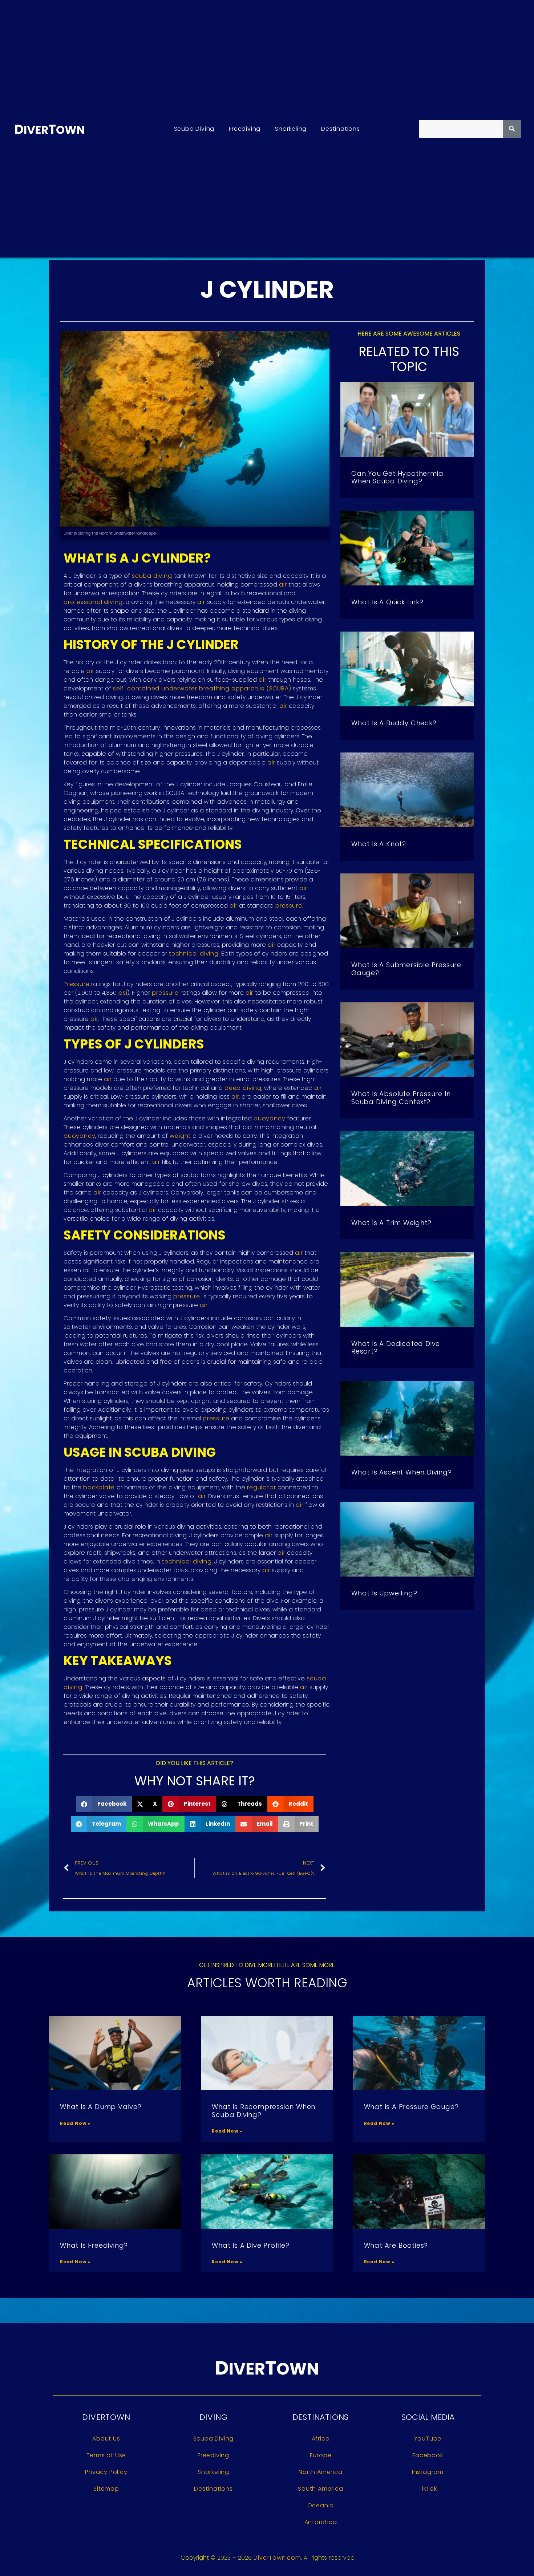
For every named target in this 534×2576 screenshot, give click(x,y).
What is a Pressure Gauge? (411, 2107)
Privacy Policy (106, 2472)
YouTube (428, 2439)
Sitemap (106, 2489)
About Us (106, 2439)
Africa (321, 2439)
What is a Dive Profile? (250, 2245)
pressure (289, 906)
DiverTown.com (277, 2558)
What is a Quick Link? (387, 602)
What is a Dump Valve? (101, 2107)
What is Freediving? (94, 2245)
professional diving (93, 602)
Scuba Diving (194, 129)
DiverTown (106, 2417)
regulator (261, 1487)
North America (320, 2472)
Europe (321, 2455)
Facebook (428, 2455)
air (283, 585)
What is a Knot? (379, 844)
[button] (104, 1804)
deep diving (243, 1088)
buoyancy (269, 1118)
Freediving (245, 129)
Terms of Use (106, 2455)
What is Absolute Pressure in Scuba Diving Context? (401, 1098)
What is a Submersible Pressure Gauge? (406, 969)
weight (180, 1136)
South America (320, 2489)
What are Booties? (396, 2245)
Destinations (341, 129)
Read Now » (75, 2123)
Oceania (321, 2505)
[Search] (512, 129)
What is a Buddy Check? (394, 723)
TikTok (428, 2489)
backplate (99, 1487)
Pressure (76, 984)
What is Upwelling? (384, 1593)
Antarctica (321, 2522)
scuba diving (152, 576)
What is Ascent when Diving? (402, 1472)
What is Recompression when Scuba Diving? (264, 2111)
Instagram (428, 2472)
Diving (214, 2417)
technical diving (194, 954)
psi (123, 993)
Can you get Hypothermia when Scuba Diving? (397, 477)
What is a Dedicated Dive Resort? (396, 1348)
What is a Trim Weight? (391, 1223)
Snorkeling (291, 129)
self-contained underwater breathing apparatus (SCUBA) (202, 688)
